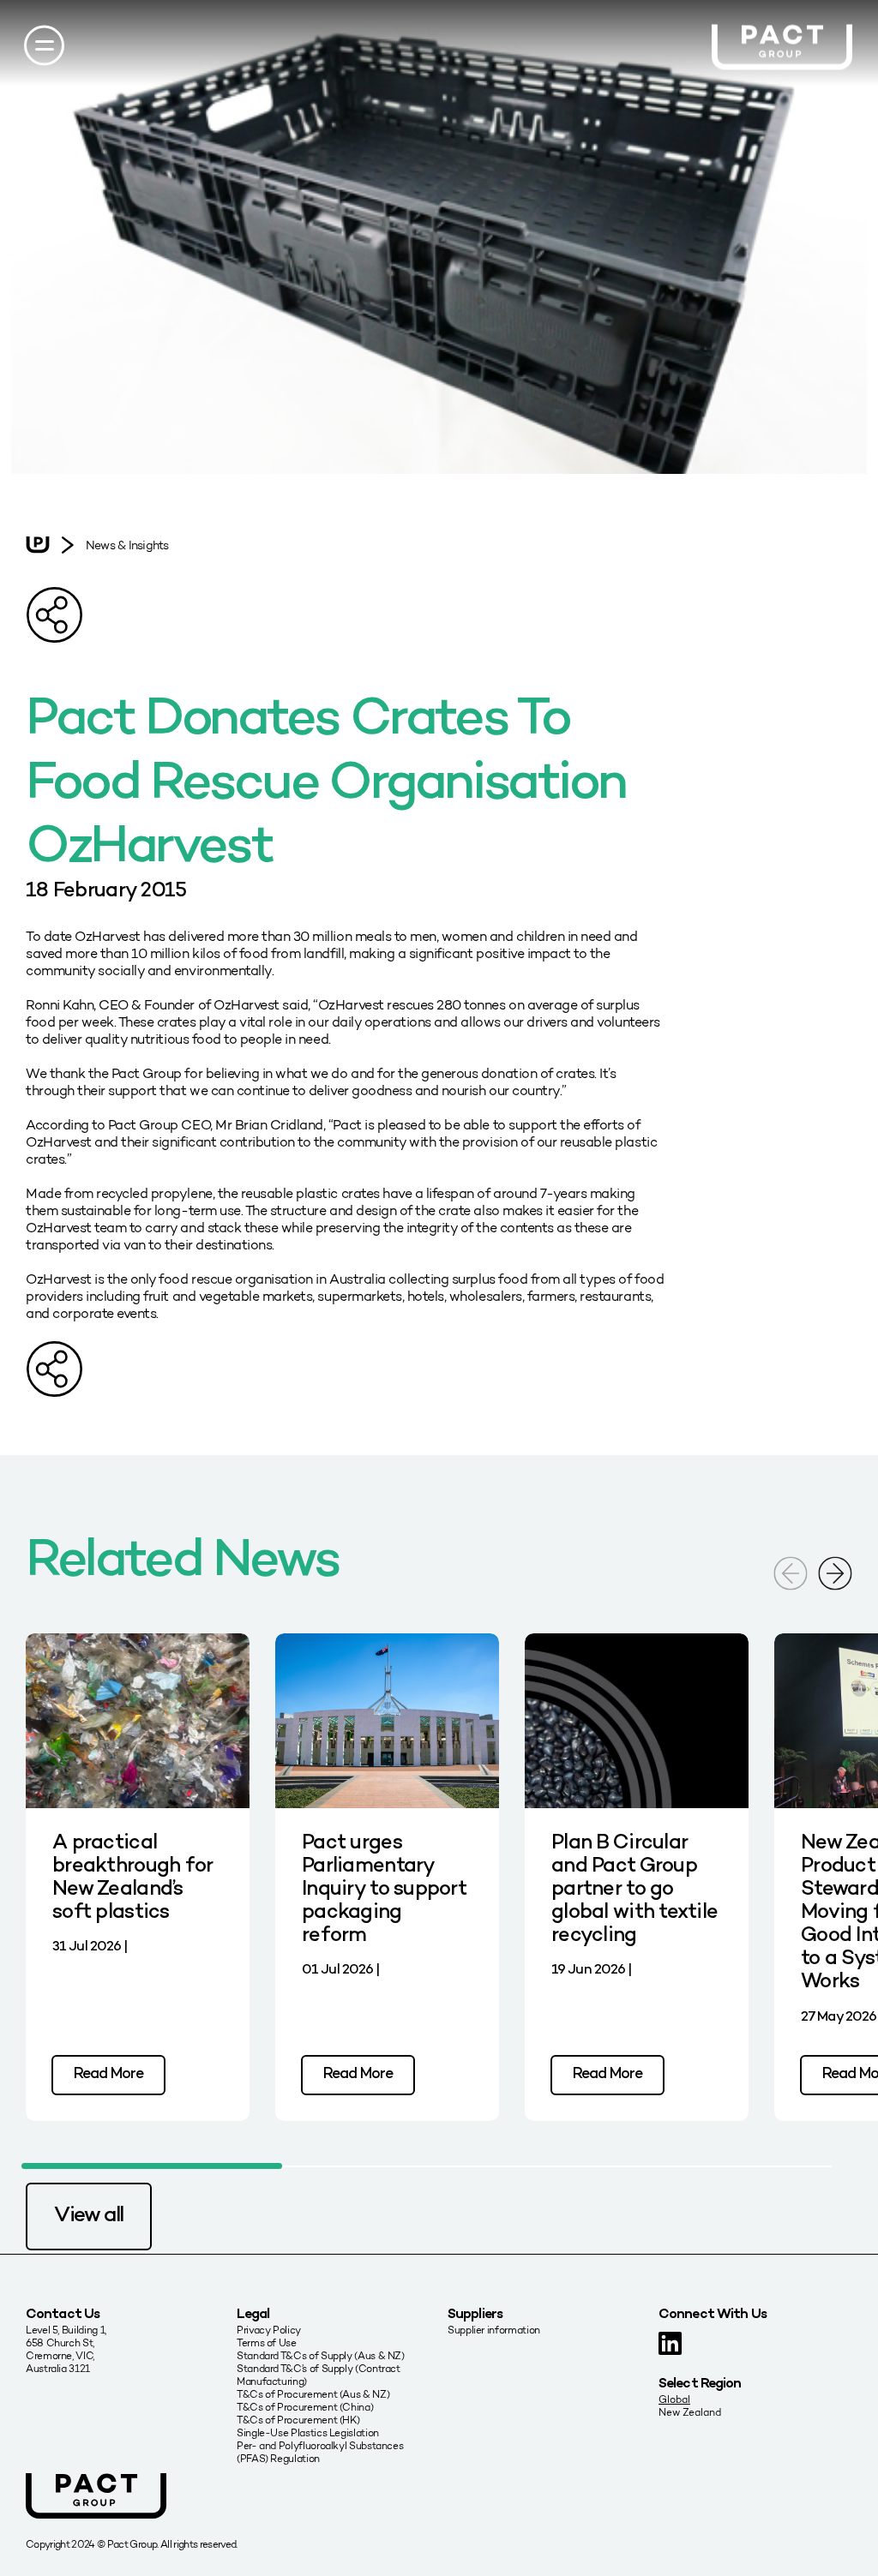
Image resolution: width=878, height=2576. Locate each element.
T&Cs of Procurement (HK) (298, 2420)
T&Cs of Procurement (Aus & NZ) (313, 2394)
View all (89, 2216)
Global (674, 2399)
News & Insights (127, 545)
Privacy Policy (269, 2330)
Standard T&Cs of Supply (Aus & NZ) (321, 2355)
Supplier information (494, 2330)
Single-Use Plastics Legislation (308, 2432)
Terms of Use (267, 2342)
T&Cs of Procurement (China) (305, 2407)
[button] (835, 1571)
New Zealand (690, 2412)
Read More (108, 2074)
